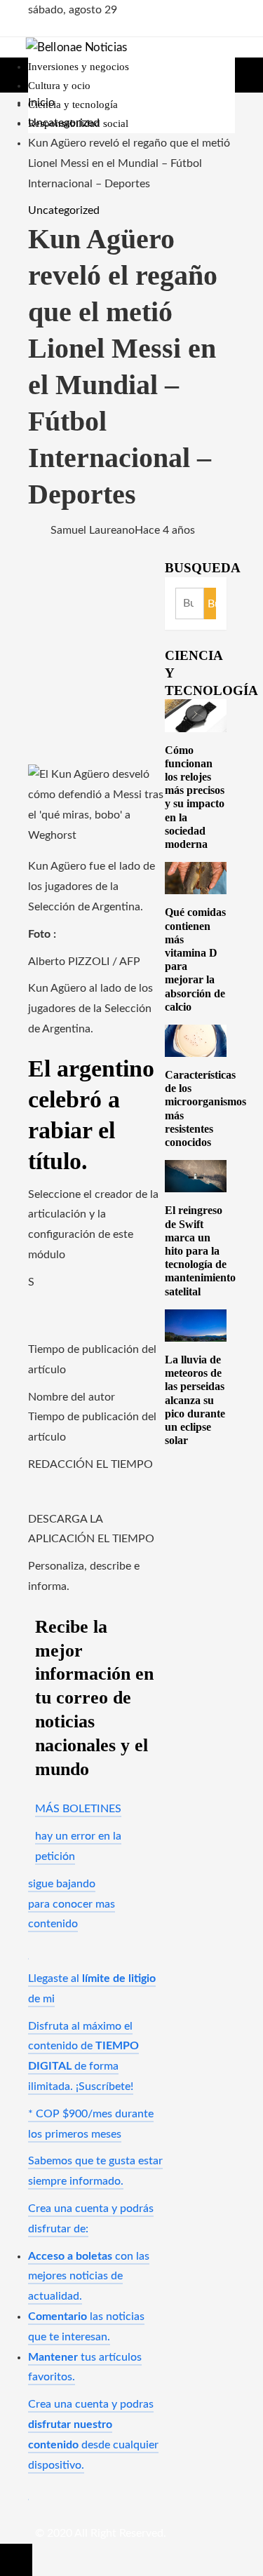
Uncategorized (64, 210)
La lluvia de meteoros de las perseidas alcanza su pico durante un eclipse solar (195, 1400)
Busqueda (203, 568)
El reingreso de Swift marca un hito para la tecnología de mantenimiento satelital (200, 1250)
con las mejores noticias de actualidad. (89, 2277)
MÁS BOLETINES (78, 1809)
